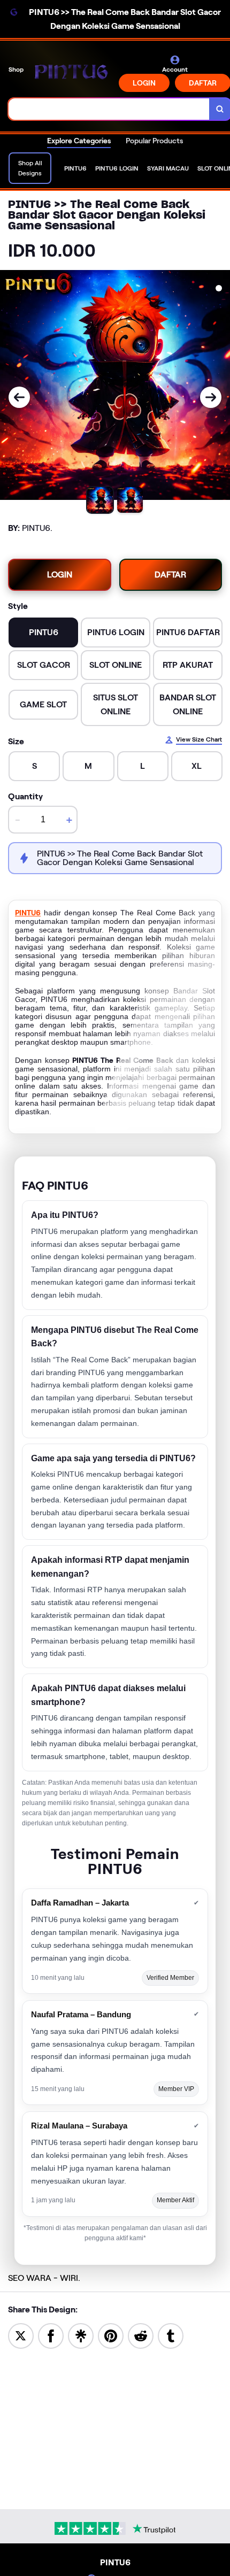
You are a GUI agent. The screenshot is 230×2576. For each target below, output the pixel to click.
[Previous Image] (19, 397)
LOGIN (144, 83)
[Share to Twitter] (21, 2335)
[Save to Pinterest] (111, 2335)
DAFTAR (170, 574)
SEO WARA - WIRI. (44, 2278)
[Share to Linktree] (81, 2335)
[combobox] (109, 109)
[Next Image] (211, 397)
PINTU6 (28, 913)
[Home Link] (72, 74)
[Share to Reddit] (141, 2335)
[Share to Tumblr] (171, 2335)
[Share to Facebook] (51, 2335)
